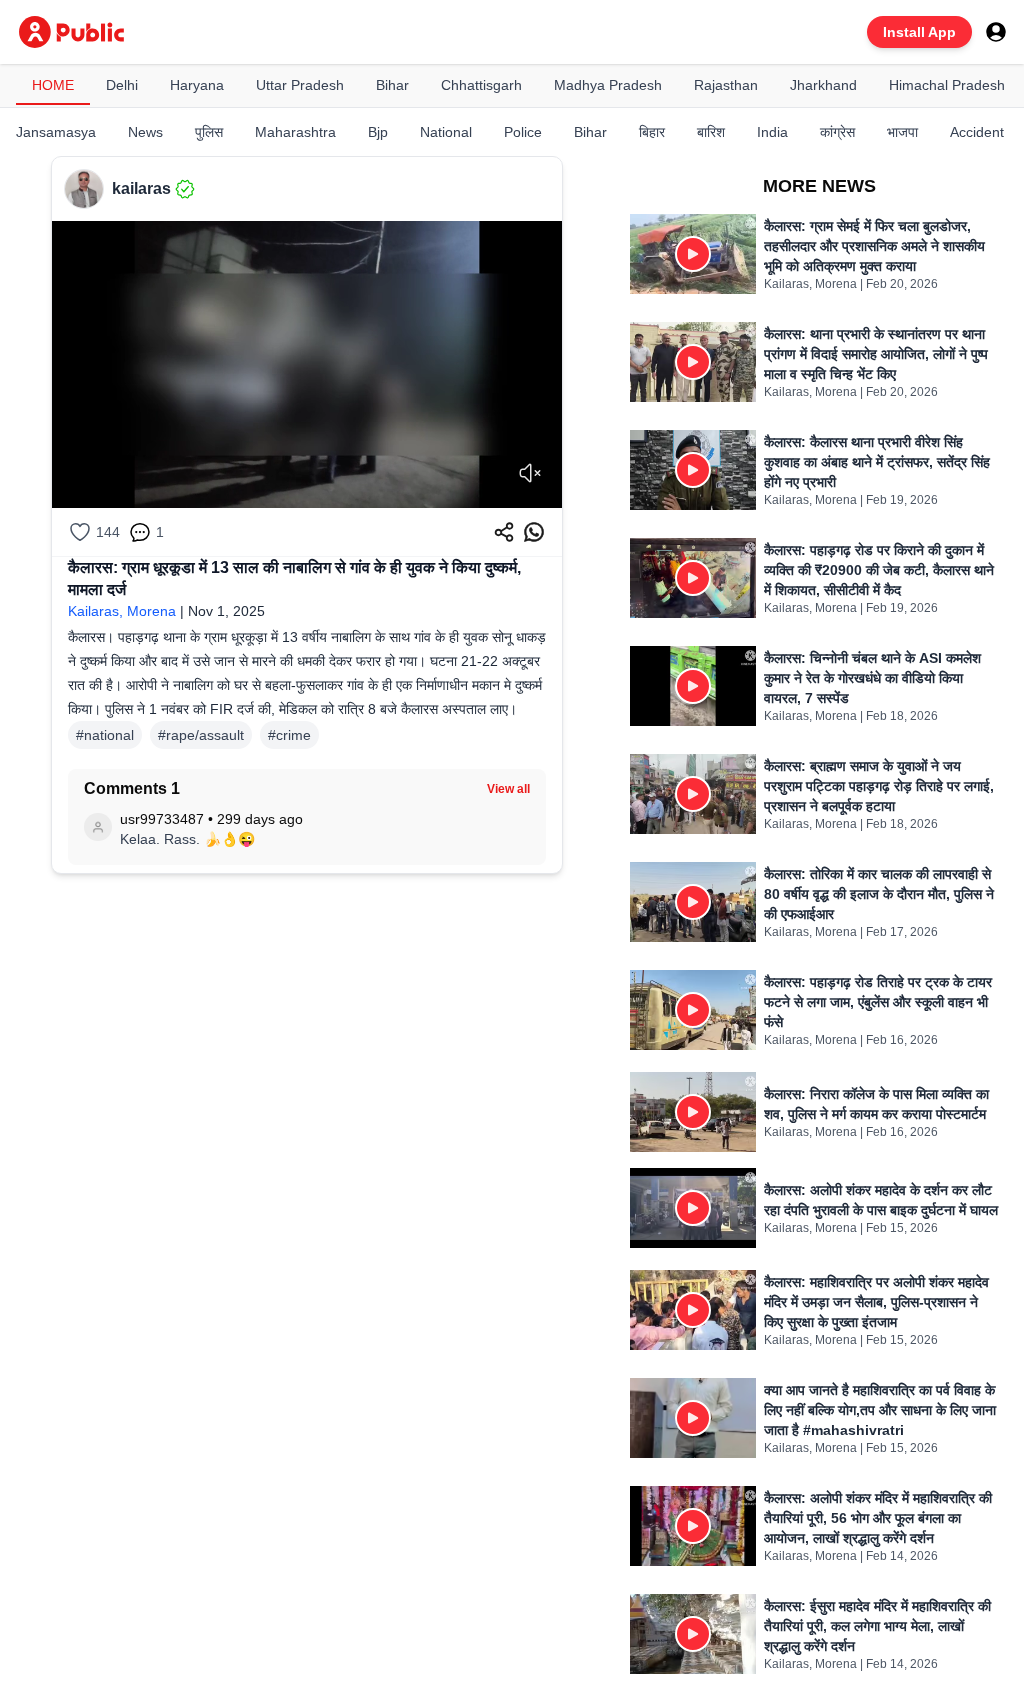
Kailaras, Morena (122, 611)
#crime (289, 735)
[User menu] (996, 32)
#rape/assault (201, 735)
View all (508, 789)
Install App (919, 32)
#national (105, 735)
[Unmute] (530, 473)
